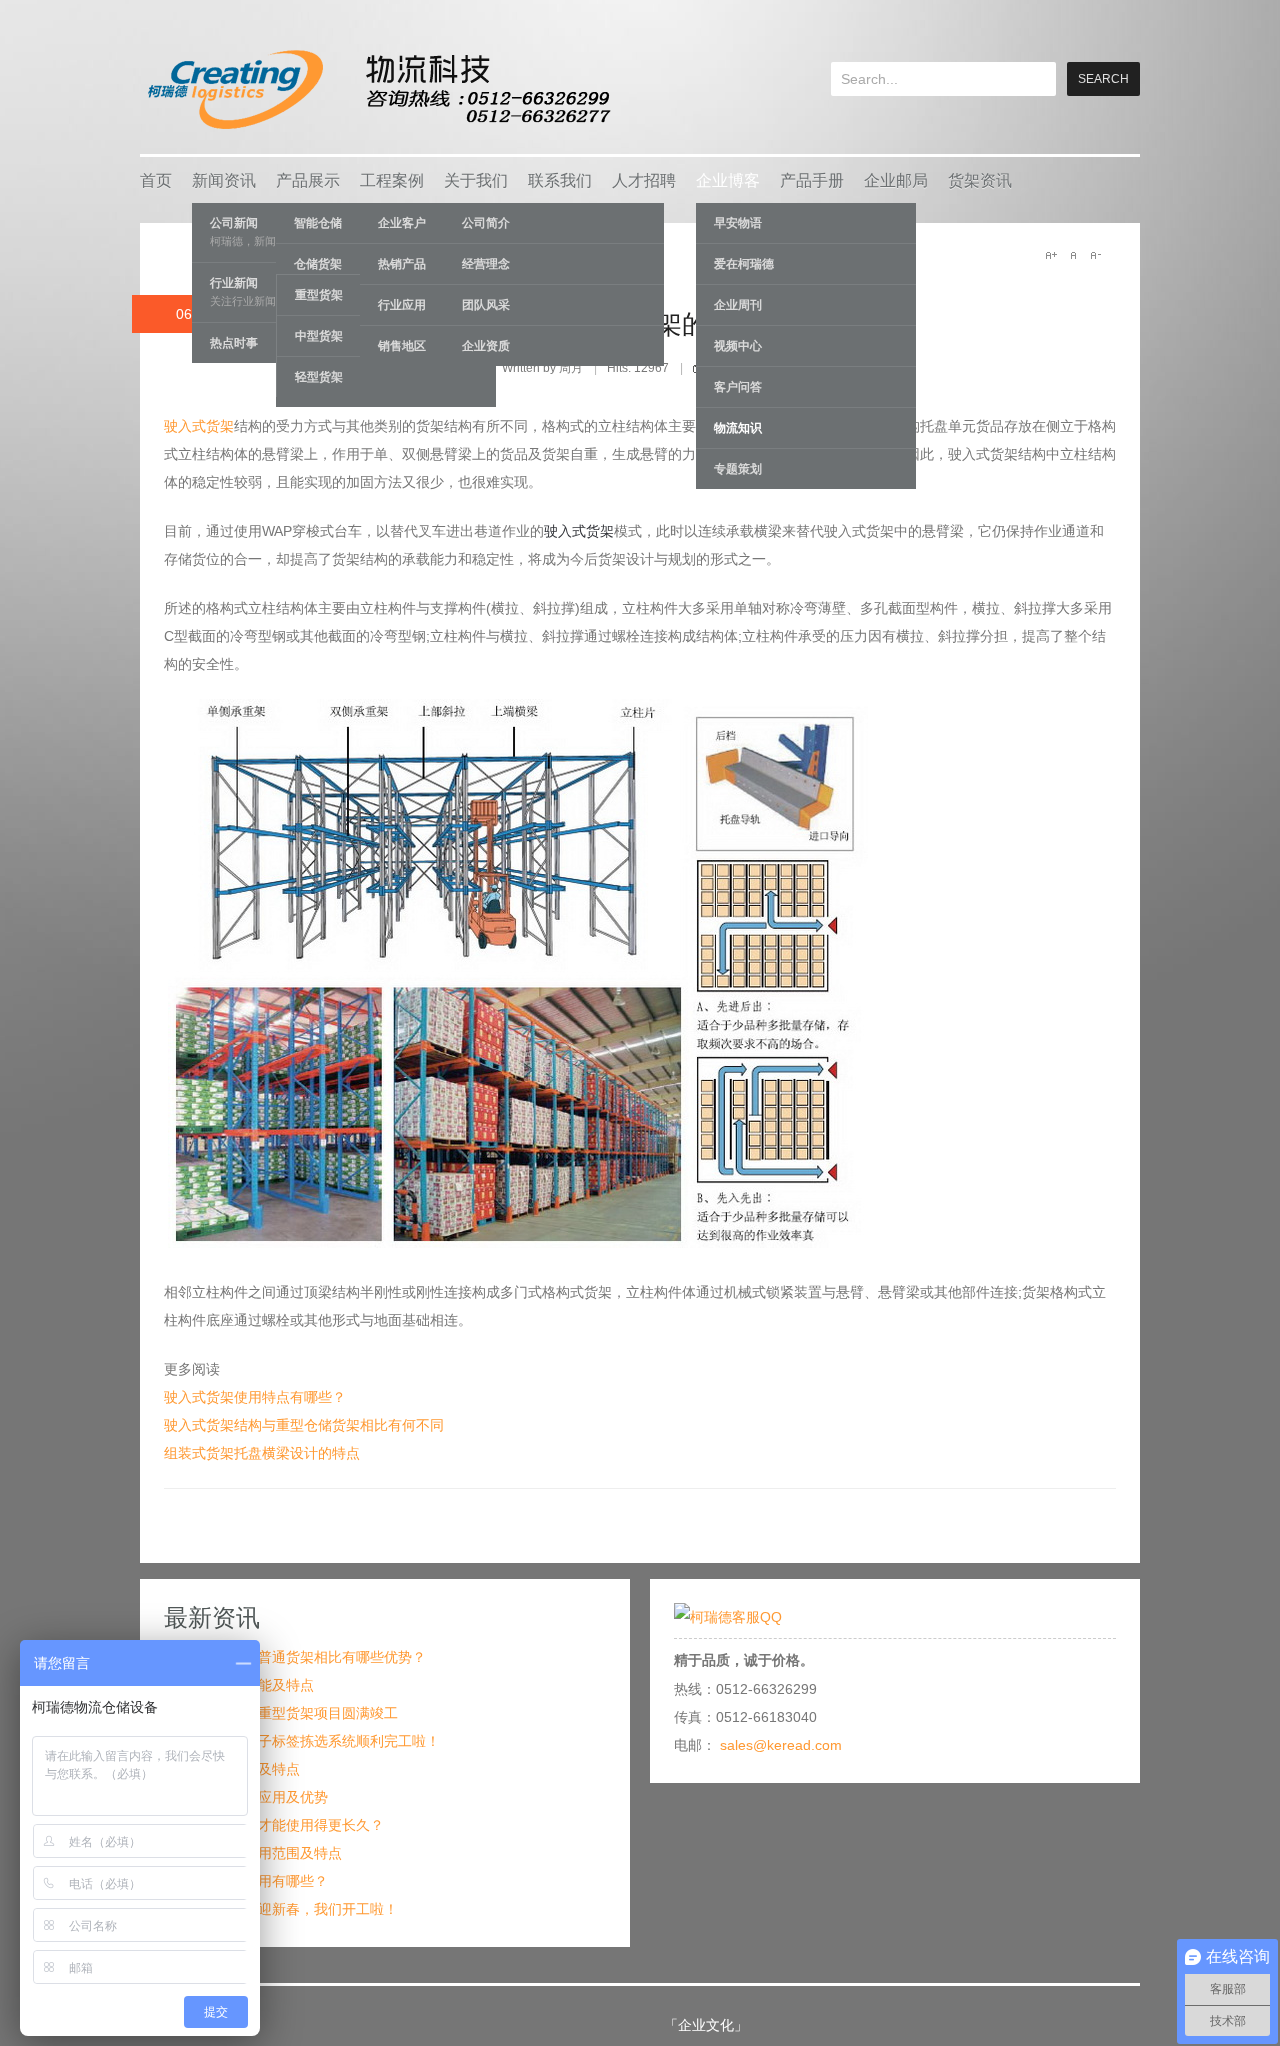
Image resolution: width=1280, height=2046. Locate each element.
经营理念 (486, 264)
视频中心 (738, 346)
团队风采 (486, 305)
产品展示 (308, 180)
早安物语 (738, 223)
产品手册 (812, 180)
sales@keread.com (781, 1745)
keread (377, 89)
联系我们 (560, 180)
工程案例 (392, 180)
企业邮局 (896, 180)
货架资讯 (980, 180)
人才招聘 (644, 180)
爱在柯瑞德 (744, 264)
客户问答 (738, 387)
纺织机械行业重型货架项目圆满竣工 (286, 1713)
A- (1095, 255)
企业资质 (486, 346)
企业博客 (728, 180)
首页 (156, 180)
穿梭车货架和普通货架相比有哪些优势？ (300, 1657)
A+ (1051, 255)
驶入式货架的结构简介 (682, 324)
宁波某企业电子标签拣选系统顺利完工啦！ (307, 1741)
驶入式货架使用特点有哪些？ (255, 1397)
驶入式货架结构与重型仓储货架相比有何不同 (304, 1425)
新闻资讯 (224, 180)
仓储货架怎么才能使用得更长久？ (279, 1825)
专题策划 (738, 469)
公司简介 (486, 223)
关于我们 (476, 180)
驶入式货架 (199, 426)
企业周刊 (738, 305)
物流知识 (738, 428)
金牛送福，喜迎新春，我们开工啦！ (286, 1909)
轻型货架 (319, 377)
